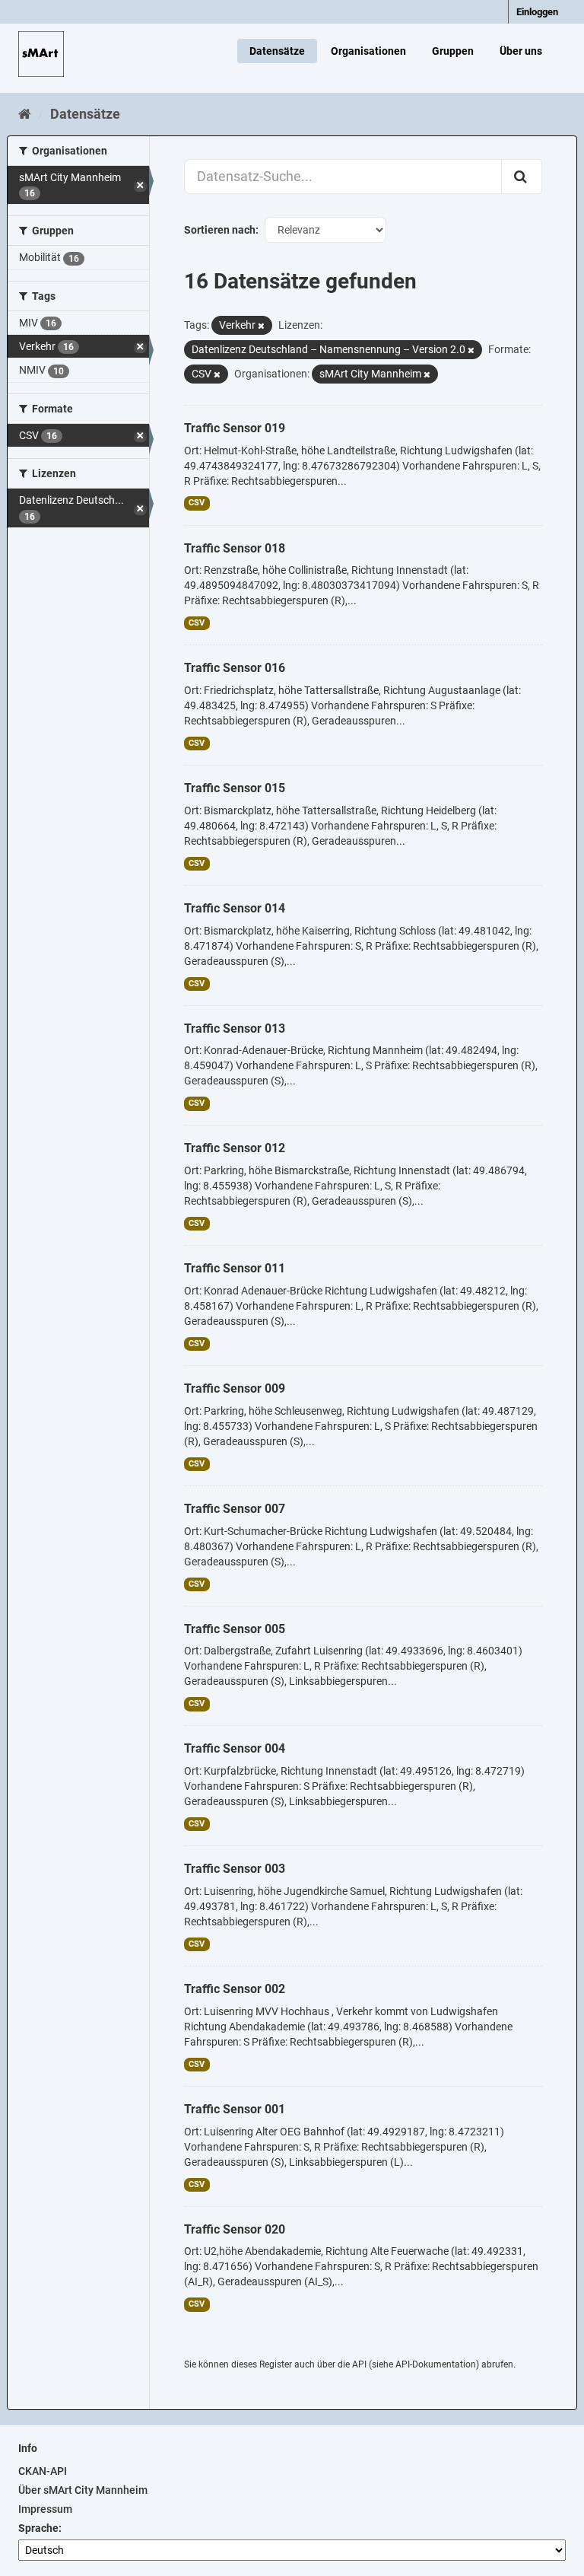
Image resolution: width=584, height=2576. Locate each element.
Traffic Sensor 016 (235, 668)
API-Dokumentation (436, 2364)
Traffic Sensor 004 (235, 1748)
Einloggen (537, 12)
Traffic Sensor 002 (235, 1989)
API (359, 2364)
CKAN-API (43, 2471)
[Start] (25, 114)
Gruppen (453, 51)
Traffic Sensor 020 (235, 2229)
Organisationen (368, 51)
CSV (197, 503)
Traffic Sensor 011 (235, 1268)
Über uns (521, 51)
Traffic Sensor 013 (235, 1028)
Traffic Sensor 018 (235, 548)
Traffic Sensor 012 (235, 1148)
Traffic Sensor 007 (235, 1509)
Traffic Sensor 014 (235, 908)
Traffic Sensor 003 (235, 1869)
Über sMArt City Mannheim (83, 2490)
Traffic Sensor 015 (235, 788)
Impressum (45, 2509)
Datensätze (277, 51)
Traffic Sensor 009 (235, 1388)
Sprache (38, 2528)
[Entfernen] (261, 326)
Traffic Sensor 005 (235, 1629)
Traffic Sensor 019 (235, 428)
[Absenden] (522, 177)
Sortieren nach (220, 230)
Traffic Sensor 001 (235, 2109)
